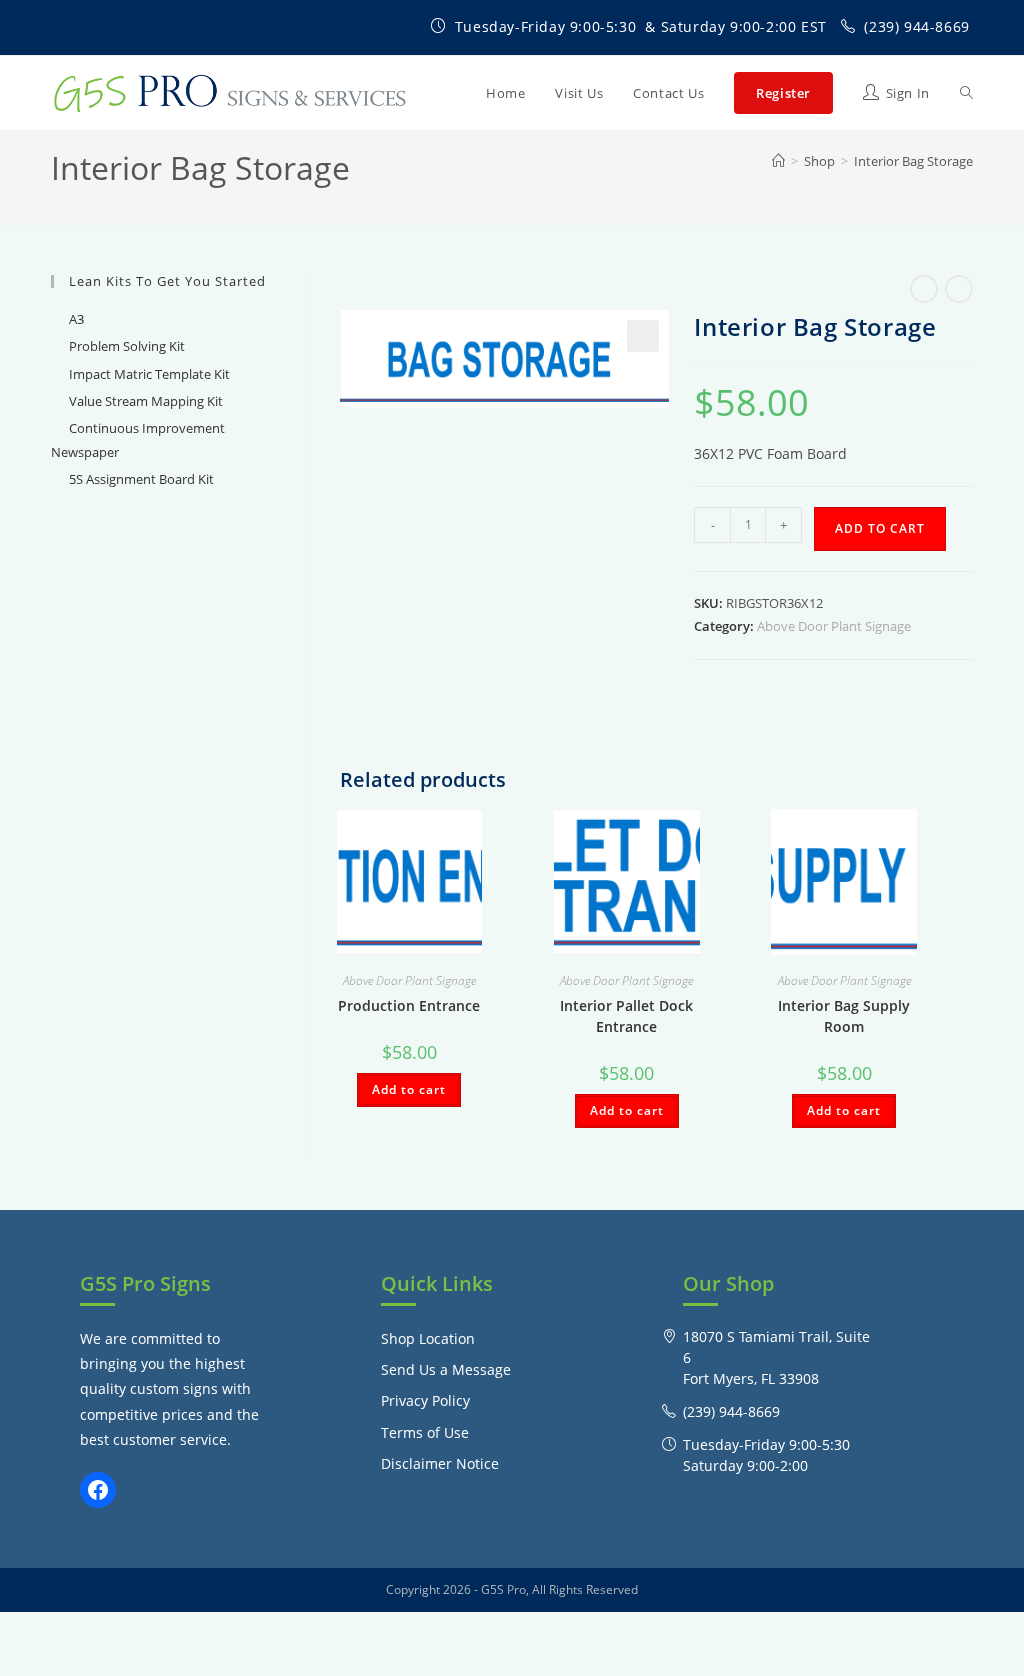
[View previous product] (924, 289)
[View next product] (959, 289)
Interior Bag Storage (913, 161)
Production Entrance (409, 1005)
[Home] (778, 161)
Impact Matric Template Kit (149, 374)
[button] (643, 336)
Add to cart (880, 528)
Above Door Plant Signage (834, 626)
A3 (76, 319)
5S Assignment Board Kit (141, 479)
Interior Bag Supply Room (844, 1016)
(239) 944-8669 (916, 26)
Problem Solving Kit (127, 346)
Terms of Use (425, 1432)
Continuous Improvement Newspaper (138, 439)
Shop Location (428, 1338)
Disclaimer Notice (440, 1463)
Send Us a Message (446, 1369)
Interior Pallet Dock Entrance (626, 1016)
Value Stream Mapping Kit (146, 401)
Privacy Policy (425, 1400)
